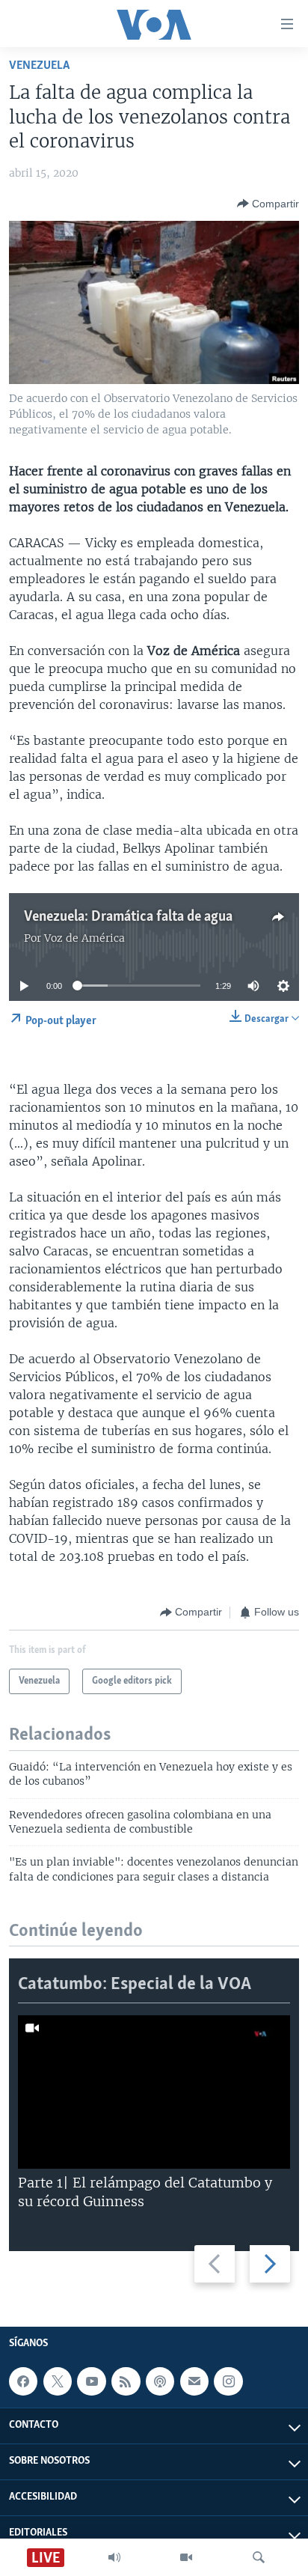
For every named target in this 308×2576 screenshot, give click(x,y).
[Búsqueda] (259, 2557)
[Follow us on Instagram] (228, 2381)
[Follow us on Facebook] (23, 2381)
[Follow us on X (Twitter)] (58, 2381)
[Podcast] (160, 2381)
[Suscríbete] (194, 2381)
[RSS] (126, 2381)
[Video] (186, 2557)
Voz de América (84, 938)
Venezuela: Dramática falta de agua (128, 917)
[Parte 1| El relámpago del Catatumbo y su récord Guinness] (154, 2092)
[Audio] (114, 2557)
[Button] (268, 204)
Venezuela (39, 66)
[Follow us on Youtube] (91, 2381)
